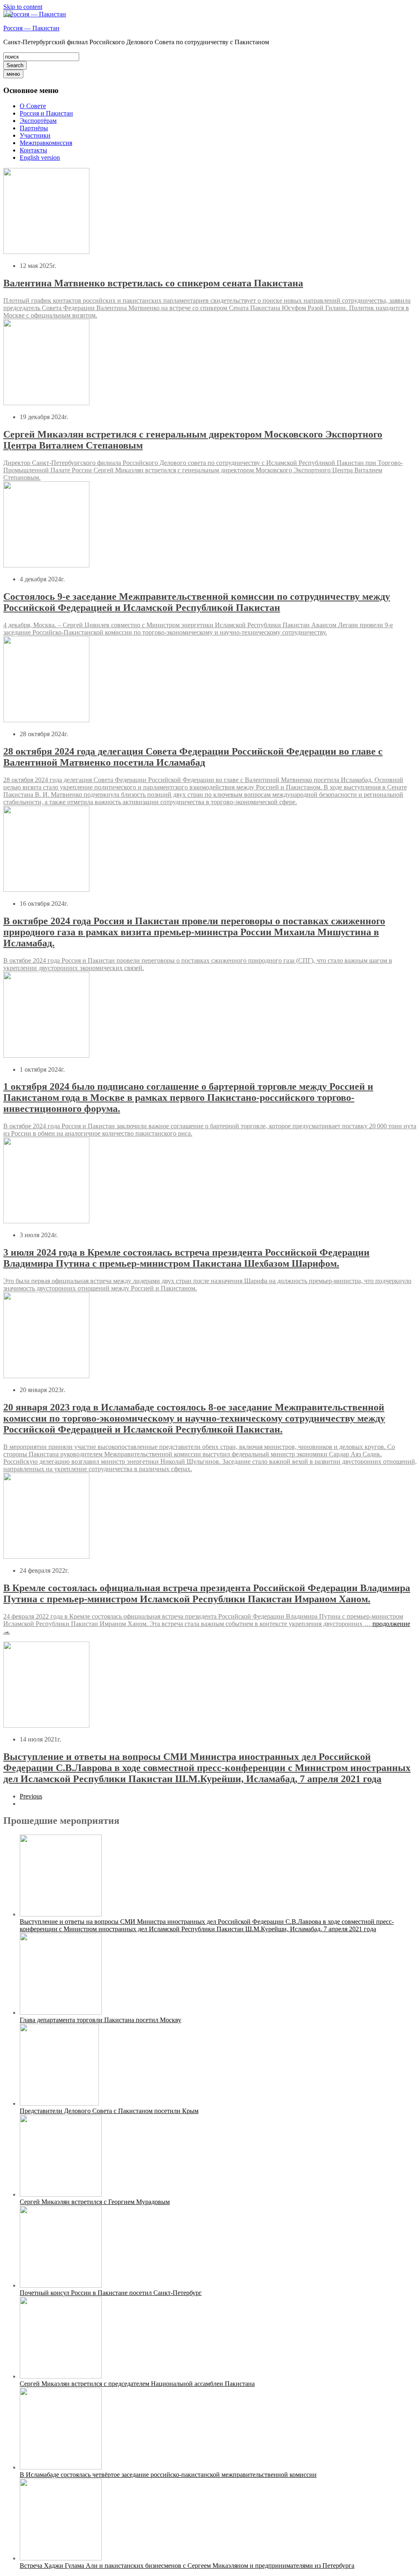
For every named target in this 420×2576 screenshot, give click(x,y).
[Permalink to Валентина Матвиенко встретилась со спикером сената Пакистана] (46, 252)
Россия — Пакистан (31, 28)
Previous (31, 1796)
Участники (35, 135)
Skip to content (23, 7)
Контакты (33, 150)
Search (15, 65)
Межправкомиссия (46, 143)
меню (13, 74)
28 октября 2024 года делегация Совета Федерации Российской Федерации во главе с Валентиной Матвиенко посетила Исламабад (193, 757)
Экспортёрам (38, 121)
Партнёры (34, 128)
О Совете (33, 106)
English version (40, 158)
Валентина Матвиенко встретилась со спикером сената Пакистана (153, 283)
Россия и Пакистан (46, 113)
